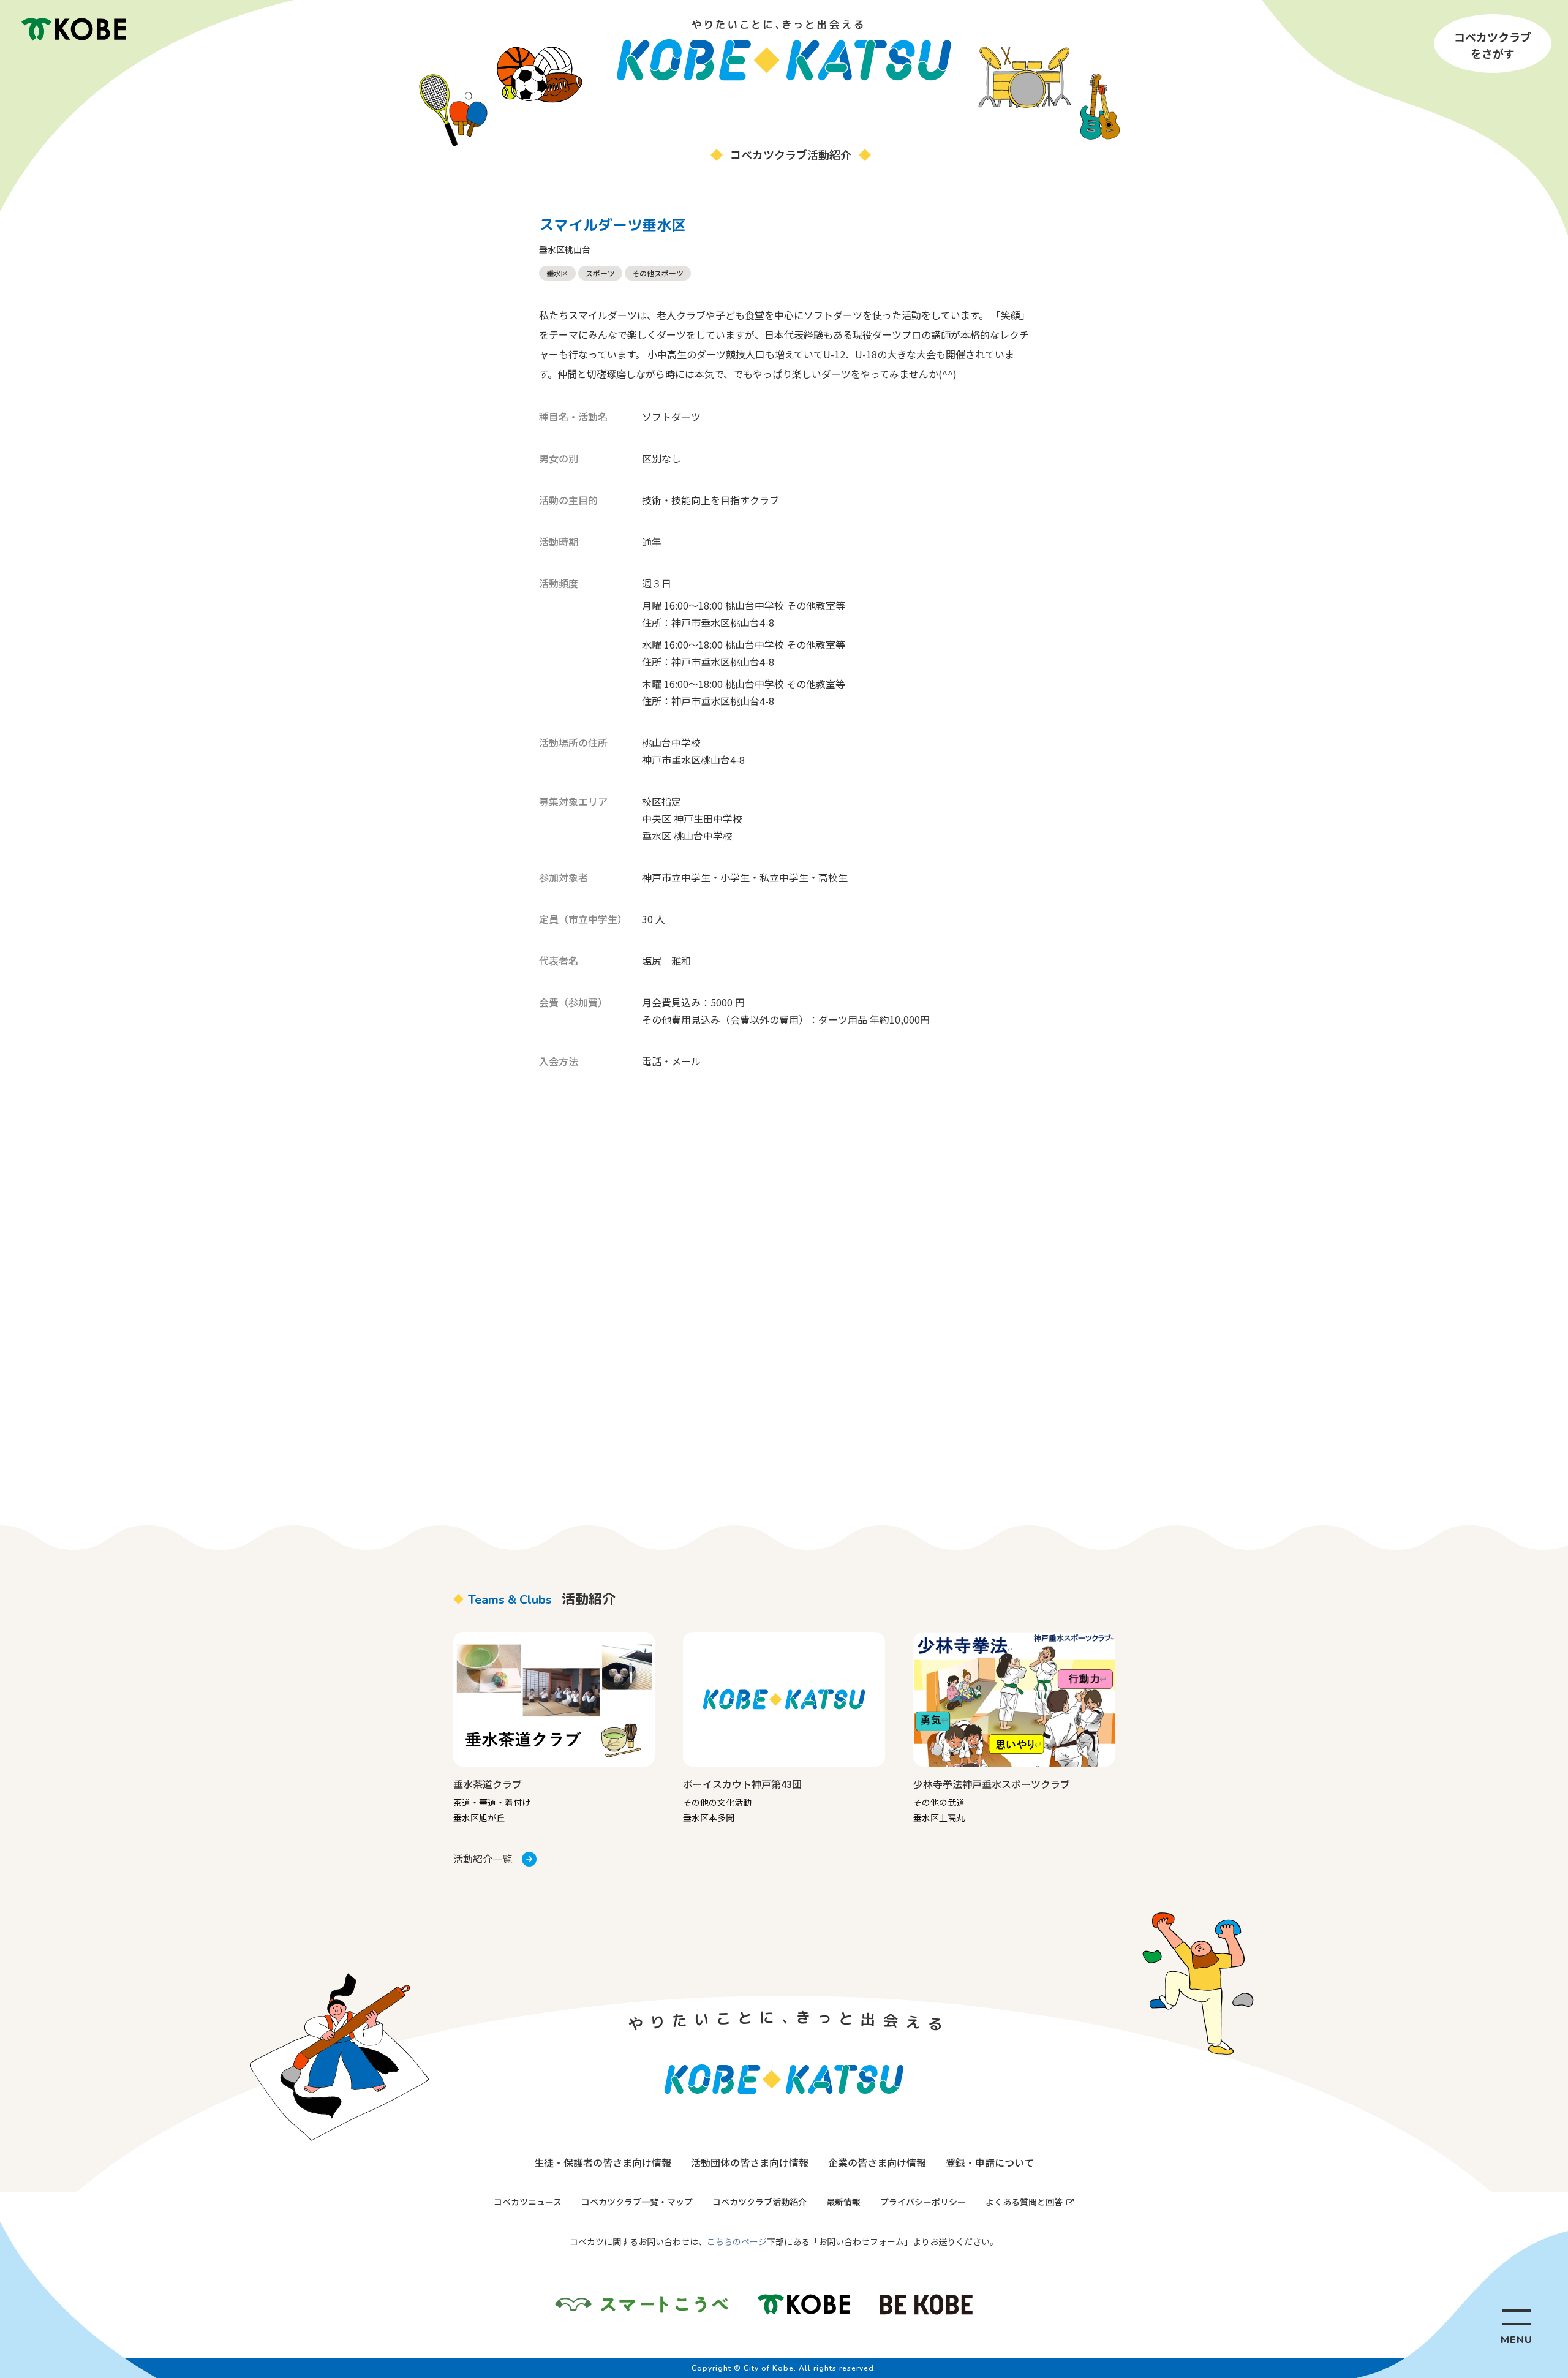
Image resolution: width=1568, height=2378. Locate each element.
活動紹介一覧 (483, 1859)
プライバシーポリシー (923, 2202)
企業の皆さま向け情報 (877, 2162)
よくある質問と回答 (1024, 2202)
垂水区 (557, 273)
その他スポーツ (658, 273)
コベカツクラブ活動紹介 (759, 2202)
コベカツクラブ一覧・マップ (637, 2202)
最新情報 (843, 2202)
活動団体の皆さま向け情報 (750, 2162)
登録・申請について (990, 2162)
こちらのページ (737, 2241)
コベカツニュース (528, 2202)
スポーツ (600, 273)
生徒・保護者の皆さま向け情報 (603, 2162)
